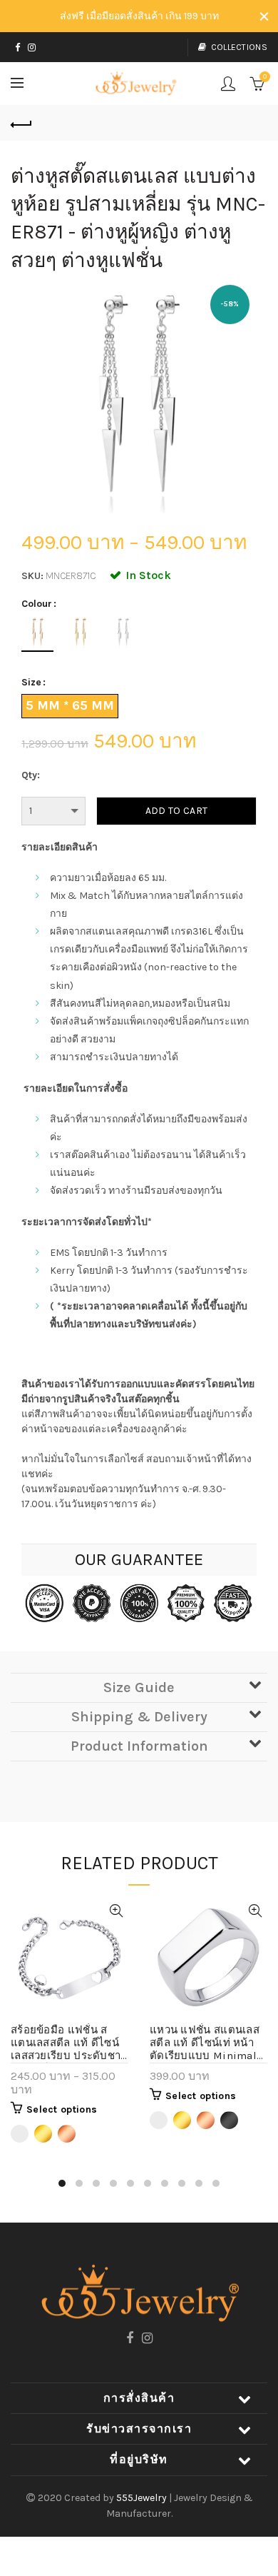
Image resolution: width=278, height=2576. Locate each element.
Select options (62, 2109)
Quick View (116, 1911)
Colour (37, 604)
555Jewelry (143, 2498)
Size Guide (139, 1687)
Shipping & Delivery (139, 1717)
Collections (239, 47)
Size (31, 683)
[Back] (21, 123)
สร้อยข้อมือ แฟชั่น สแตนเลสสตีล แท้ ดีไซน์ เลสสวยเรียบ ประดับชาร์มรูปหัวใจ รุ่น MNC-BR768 (69, 2043)
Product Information (139, 1746)
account (228, 84)
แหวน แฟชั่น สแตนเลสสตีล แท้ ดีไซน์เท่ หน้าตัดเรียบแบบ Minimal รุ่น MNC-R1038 (205, 2043)
